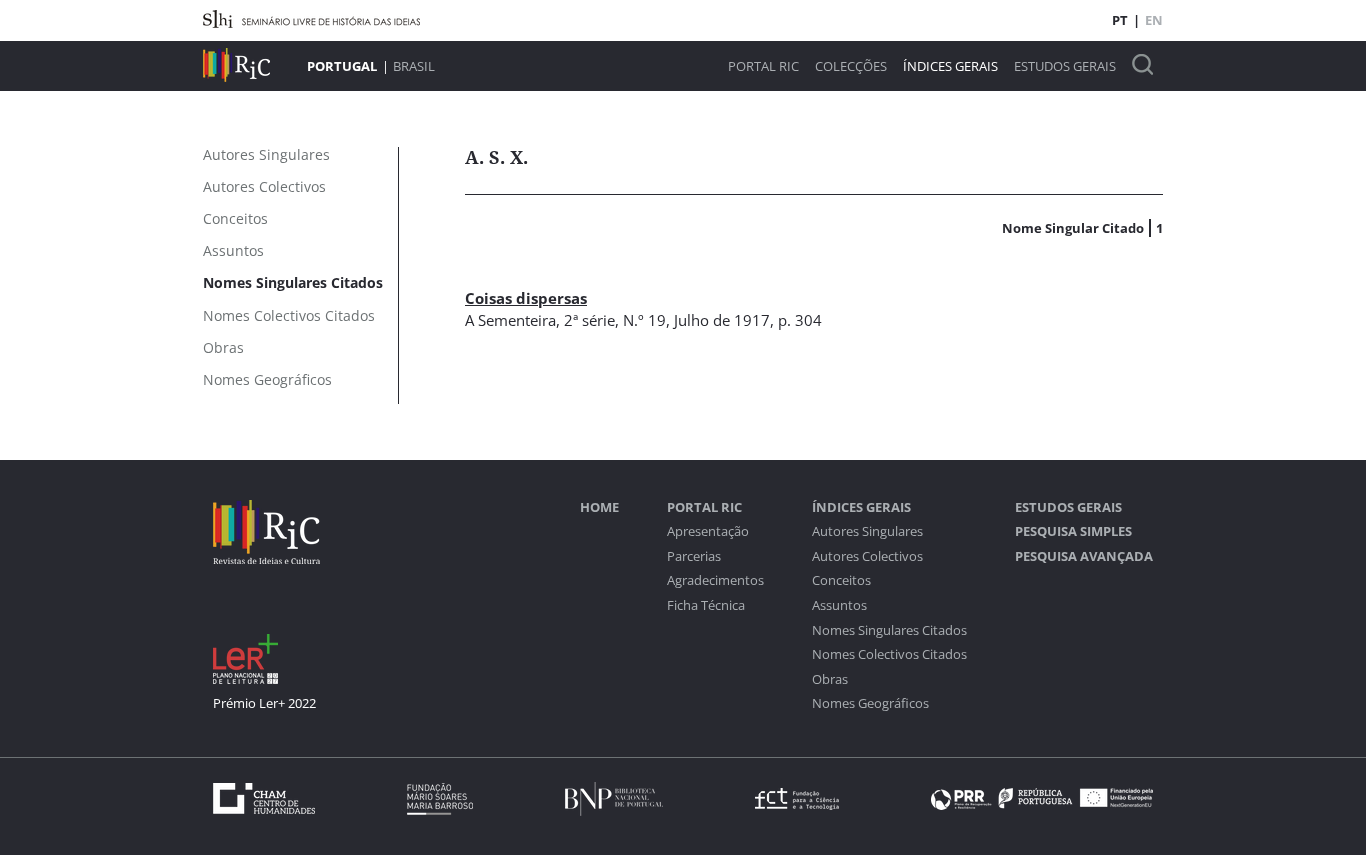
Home (599, 507)
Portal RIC (763, 66)
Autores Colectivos (867, 556)
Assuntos (839, 605)
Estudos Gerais (1065, 66)
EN (1154, 20)
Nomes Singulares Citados (889, 630)
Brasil (414, 66)
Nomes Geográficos (870, 703)
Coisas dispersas (526, 298)
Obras (830, 679)
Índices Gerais (950, 66)
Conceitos (841, 580)
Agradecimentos (715, 580)
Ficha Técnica (706, 605)
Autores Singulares (867, 531)
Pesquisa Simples (1073, 531)
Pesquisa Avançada (1084, 556)
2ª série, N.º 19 (615, 320)
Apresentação (708, 531)
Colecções (851, 66)
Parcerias (694, 556)
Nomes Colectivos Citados (889, 654)
